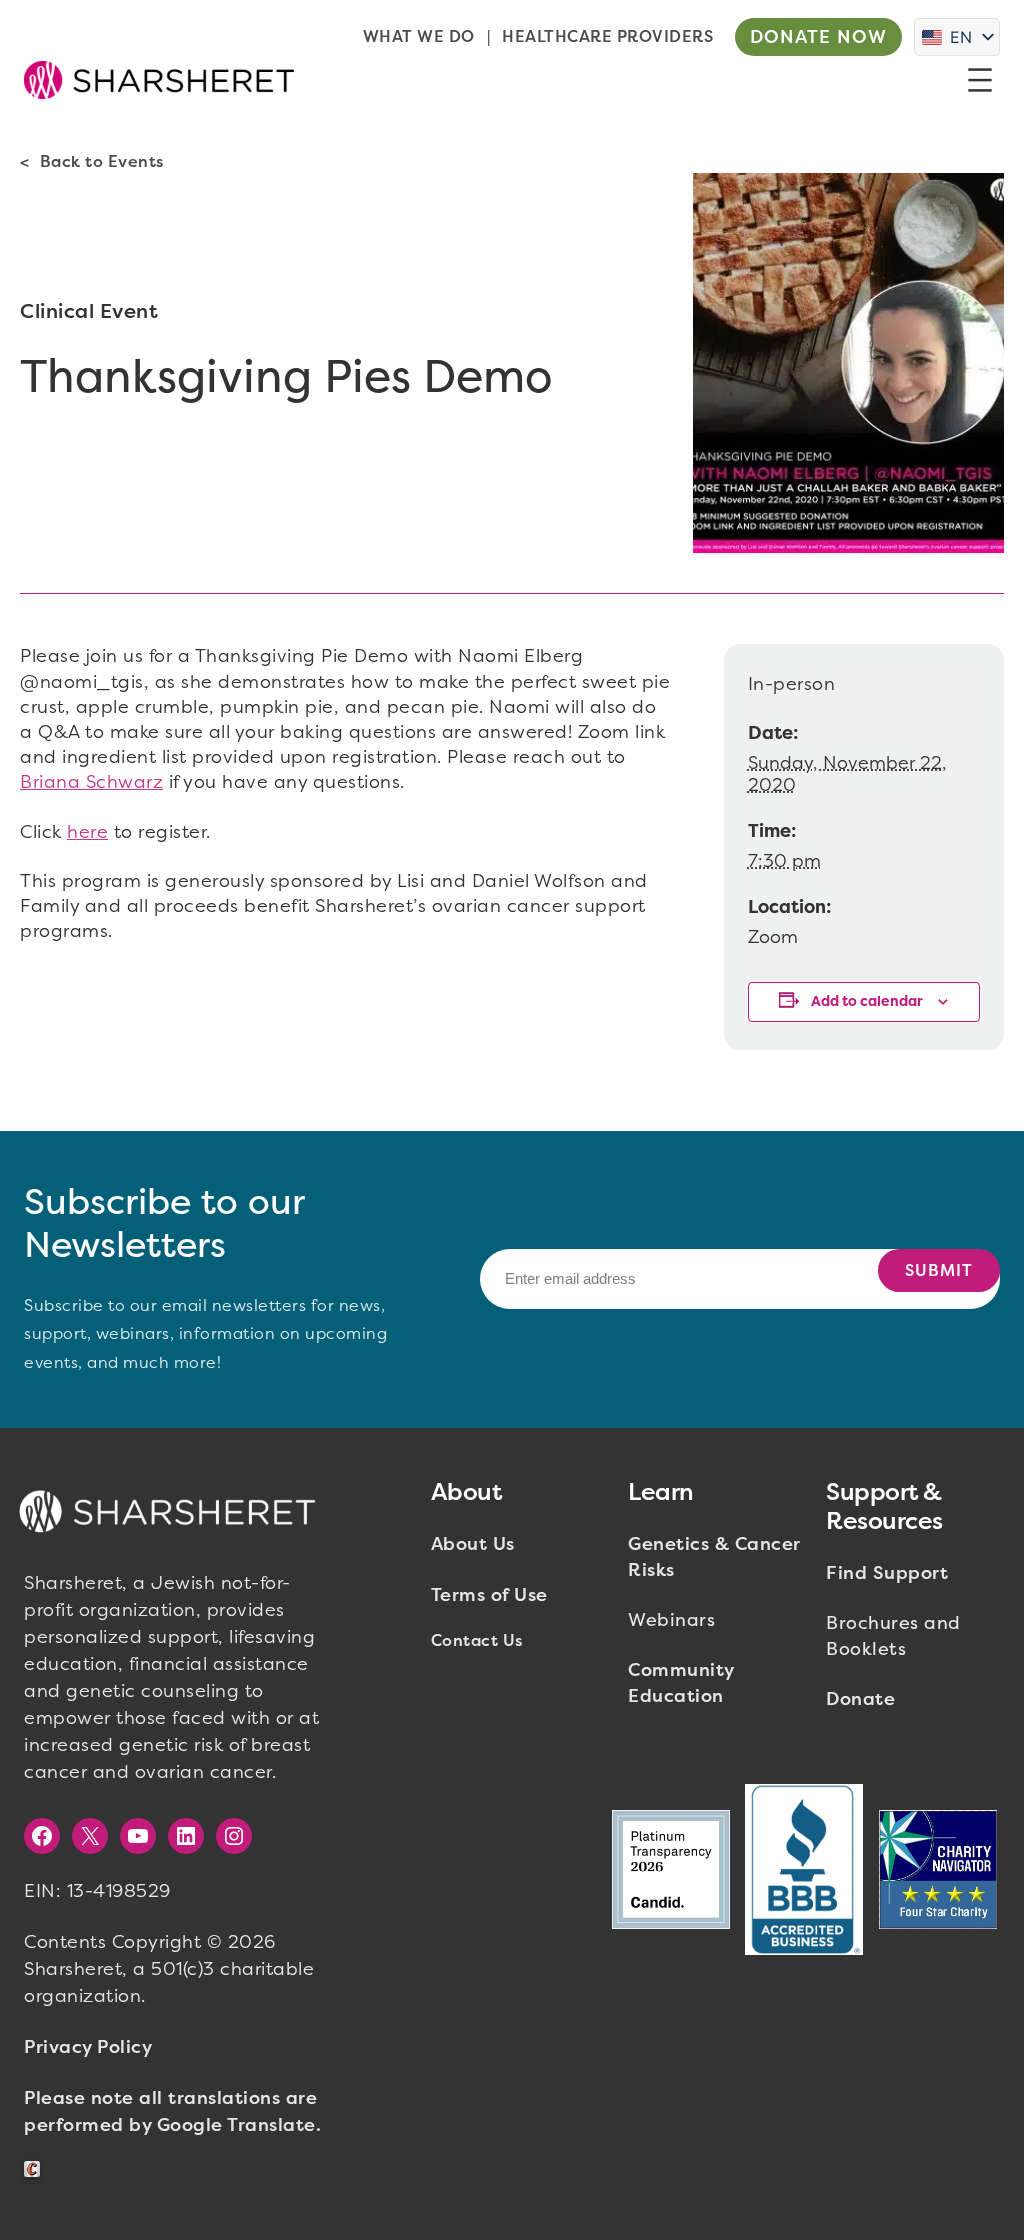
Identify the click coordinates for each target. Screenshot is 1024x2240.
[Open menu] (980, 80)
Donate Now (818, 37)
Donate (860, 1699)
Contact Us (477, 1640)
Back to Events (102, 161)
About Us (473, 1544)
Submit (939, 1270)
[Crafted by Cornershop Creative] (36, 2169)
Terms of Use (489, 1595)
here (87, 832)
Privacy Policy (88, 2047)
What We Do (419, 36)
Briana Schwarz (91, 782)
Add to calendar (867, 1001)
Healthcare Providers (607, 36)
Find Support (887, 1573)
